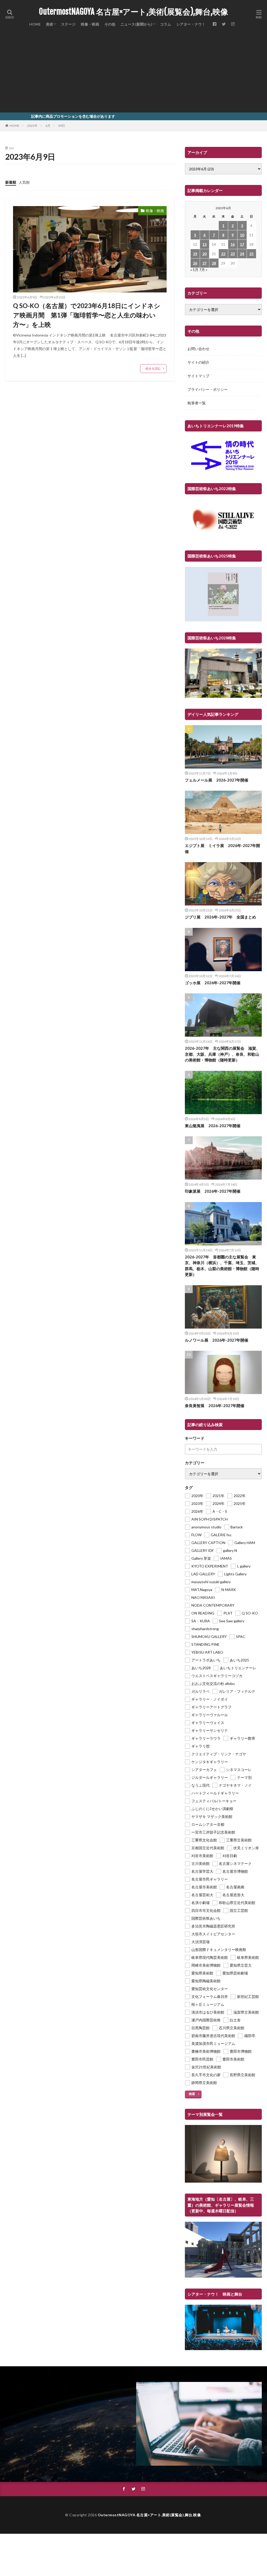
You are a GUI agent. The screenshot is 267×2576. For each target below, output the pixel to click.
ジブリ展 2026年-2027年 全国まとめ (220, 917)
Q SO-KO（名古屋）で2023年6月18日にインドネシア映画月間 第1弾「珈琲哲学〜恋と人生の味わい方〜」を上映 (87, 315)
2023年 (32, 126)
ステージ (68, 24)
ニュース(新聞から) (136, 24)
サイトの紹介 (198, 362)
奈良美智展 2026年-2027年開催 (215, 1406)
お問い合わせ (198, 349)
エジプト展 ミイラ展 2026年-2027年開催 (222, 848)
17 (242, 244)
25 (251, 254)
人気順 (24, 182)
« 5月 (194, 270)
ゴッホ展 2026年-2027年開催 (213, 983)
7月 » (203, 270)
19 (195, 254)
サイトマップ (198, 376)
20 (204, 254)
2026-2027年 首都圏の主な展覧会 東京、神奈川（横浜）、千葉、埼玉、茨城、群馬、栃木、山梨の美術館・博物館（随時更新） (222, 1266)
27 (204, 263)
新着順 (11, 182)
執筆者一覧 (197, 403)
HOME (35, 24)
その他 (110, 24)
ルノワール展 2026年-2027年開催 (217, 1340)
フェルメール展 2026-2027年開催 (217, 780)
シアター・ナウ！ (191, 24)
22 (223, 254)
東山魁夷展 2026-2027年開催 (213, 1126)
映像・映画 (90, 24)
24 (242, 254)
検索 (192, 2094)
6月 (48, 126)
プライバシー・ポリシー (208, 389)
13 (204, 244)
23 (233, 254)
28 (214, 263)
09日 (62, 126)
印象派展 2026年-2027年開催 (213, 1191)
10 (242, 235)
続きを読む (153, 368)
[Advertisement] (133, 73)
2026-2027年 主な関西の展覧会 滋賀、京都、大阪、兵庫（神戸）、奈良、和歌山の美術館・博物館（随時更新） (222, 1054)
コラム (166, 24)
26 (195, 263)
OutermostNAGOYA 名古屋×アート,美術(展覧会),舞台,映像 (133, 12)
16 (233, 244)
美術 (50, 24)
